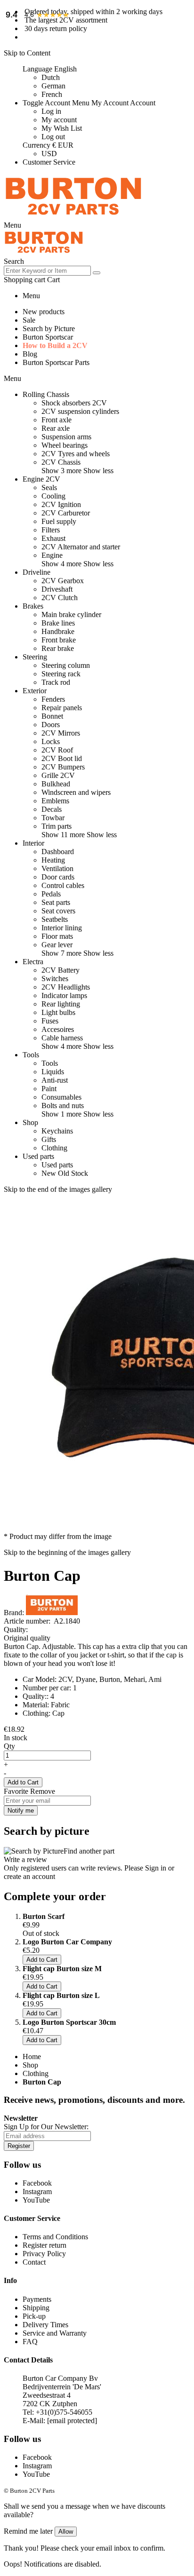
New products (44, 312)
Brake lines (58, 623)
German (53, 86)
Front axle (57, 420)
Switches (55, 979)
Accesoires (58, 1029)
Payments (37, 2299)
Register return (44, 2245)
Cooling (53, 496)
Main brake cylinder (71, 614)
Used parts (57, 1165)
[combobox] (47, 271)
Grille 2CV (58, 775)
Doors (51, 725)
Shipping (36, 2308)
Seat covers (58, 911)
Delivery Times (45, 2325)
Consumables (61, 1097)
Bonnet (52, 716)
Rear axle (56, 428)
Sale (29, 320)
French (52, 94)
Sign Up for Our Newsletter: (46, 2127)
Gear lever (57, 945)
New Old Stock (65, 1173)
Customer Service (49, 162)
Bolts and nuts (63, 1106)
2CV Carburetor (66, 513)
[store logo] (73, 217)
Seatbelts (55, 919)
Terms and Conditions (55, 2237)
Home (32, 2057)
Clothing (54, 1148)
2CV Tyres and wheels (76, 454)
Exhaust (53, 538)
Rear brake (58, 648)
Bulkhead (56, 784)
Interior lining (62, 928)
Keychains (57, 1131)
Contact (34, 2262)
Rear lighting (61, 1004)
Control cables (63, 885)
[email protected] (72, 2421)
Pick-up (34, 2316)
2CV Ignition (61, 504)
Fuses (50, 1021)
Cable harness (62, 1038)
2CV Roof (57, 750)
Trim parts (57, 826)
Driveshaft (57, 589)
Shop (30, 2065)
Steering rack (61, 674)
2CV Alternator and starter (81, 547)
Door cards (58, 877)
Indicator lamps (64, 995)
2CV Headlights (66, 987)
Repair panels (62, 708)
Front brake (59, 640)
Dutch (51, 77)
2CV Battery (61, 970)
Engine (52, 555)
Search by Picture (49, 329)
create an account (29, 1876)
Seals (49, 487)
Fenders (53, 699)
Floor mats (57, 936)
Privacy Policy (44, 2254)
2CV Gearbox (63, 581)
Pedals (51, 894)
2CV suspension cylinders (80, 411)
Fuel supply (59, 521)
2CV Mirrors (61, 733)
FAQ (30, 2342)
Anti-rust (55, 1080)
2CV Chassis (61, 462)
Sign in (156, 1868)
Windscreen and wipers (76, 792)
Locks (51, 741)
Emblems (55, 801)
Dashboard (58, 852)
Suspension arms (66, 437)
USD (49, 154)
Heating (53, 860)
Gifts (49, 1139)
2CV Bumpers (63, 767)
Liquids (53, 1072)
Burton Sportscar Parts (56, 362)
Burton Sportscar (48, 337)
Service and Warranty (55, 2333)
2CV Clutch (60, 598)
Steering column (66, 665)
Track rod (56, 682)
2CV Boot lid (62, 758)
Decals (52, 809)
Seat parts (56, 902)
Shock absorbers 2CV (74, 403)
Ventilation (57, 868)
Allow (66, 2532)
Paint (49, 1089)
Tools (50, 1063)
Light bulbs (58, 1012)
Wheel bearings (65, 445)
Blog (30, 354)
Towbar (53, 818)
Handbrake (58, 631)
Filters (51, 530)
